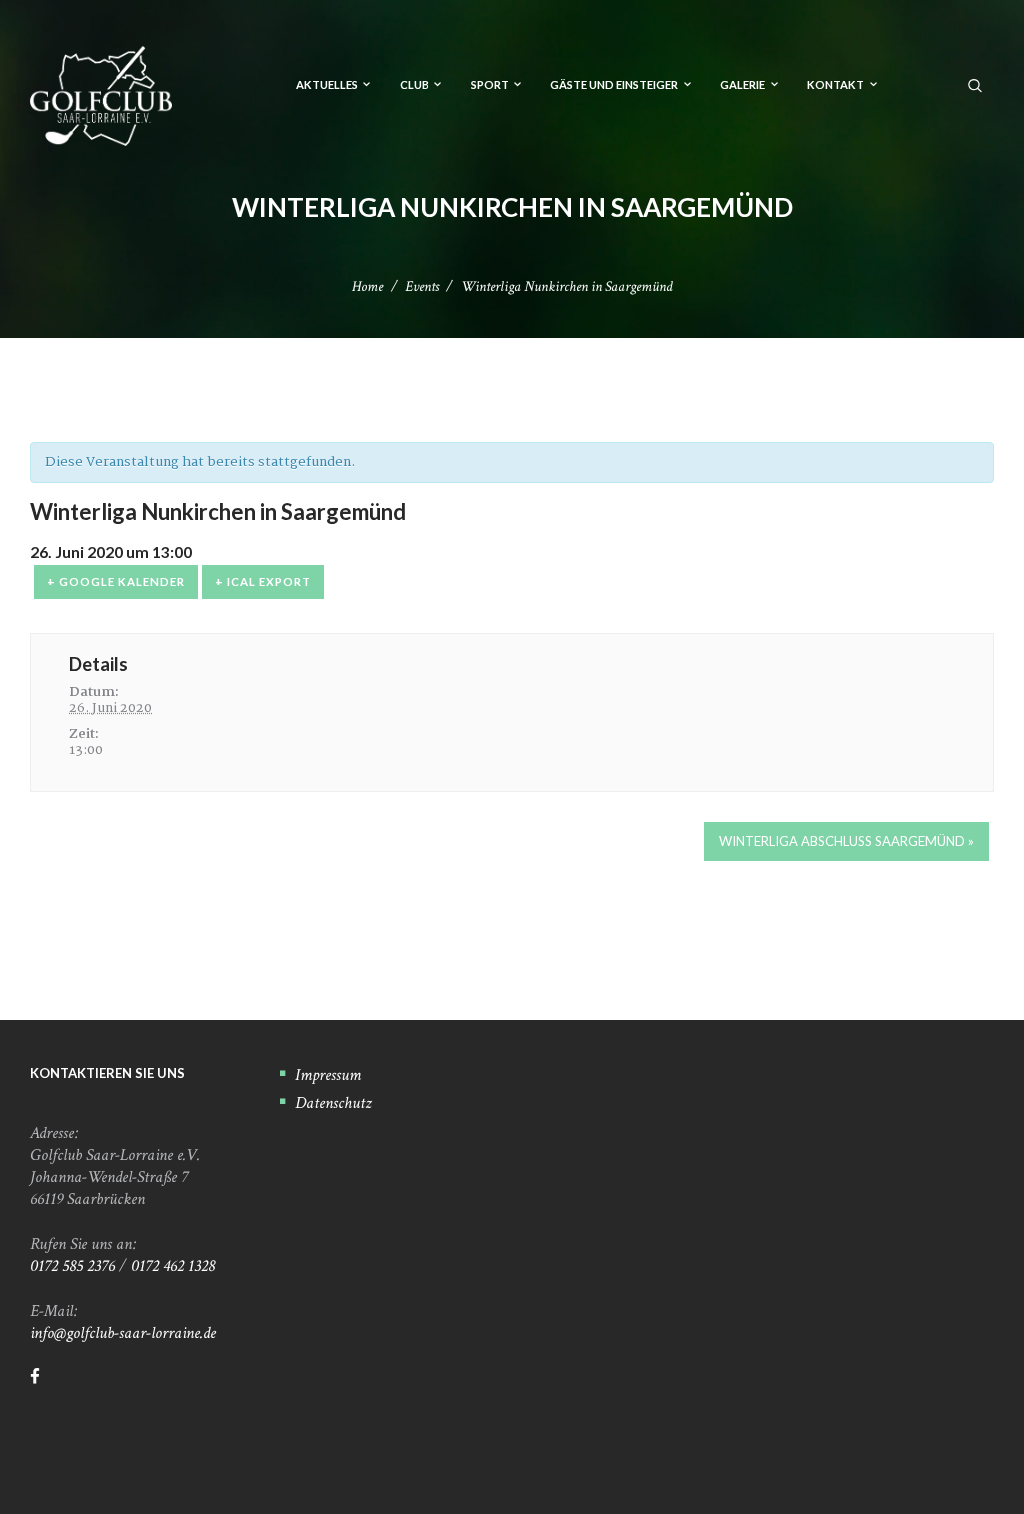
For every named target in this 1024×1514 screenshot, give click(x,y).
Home (367, 286)
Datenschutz (333, 1103)
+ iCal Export (263, 581)
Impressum (328, 1075)
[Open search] (976, 84)
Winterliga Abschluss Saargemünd (846, 841)
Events (422, 286)
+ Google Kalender (116, 581)
